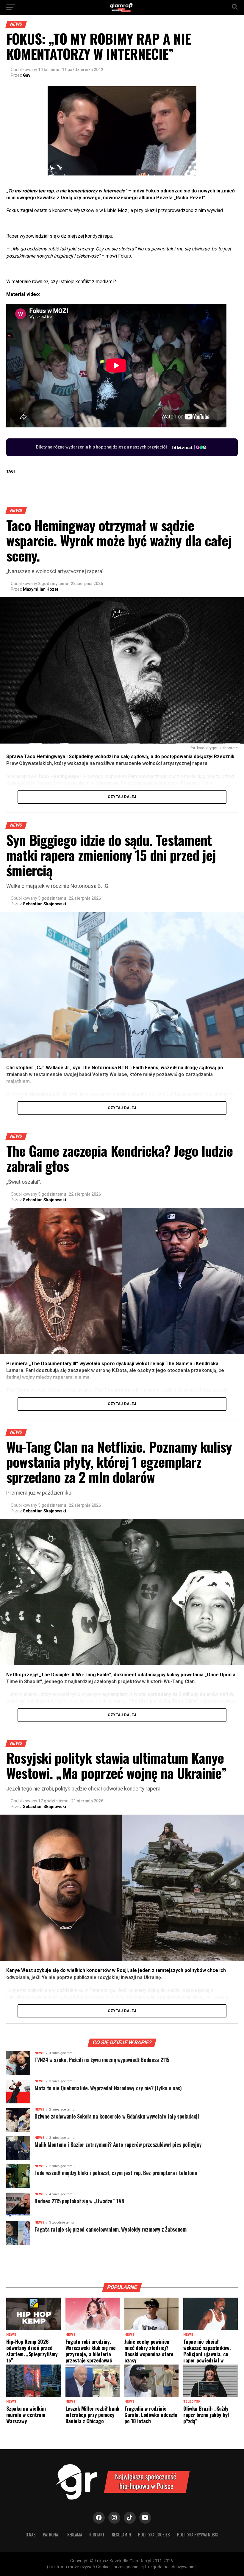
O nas (31, 2535)
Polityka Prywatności (198, 2535)
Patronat (51, 2535)
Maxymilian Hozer (41, 589)
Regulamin (121, 2535)
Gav (27, 75)
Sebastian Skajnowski (44, 904)
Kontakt (97, 2535)
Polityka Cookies (154, 2535)
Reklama (75, 2535)
